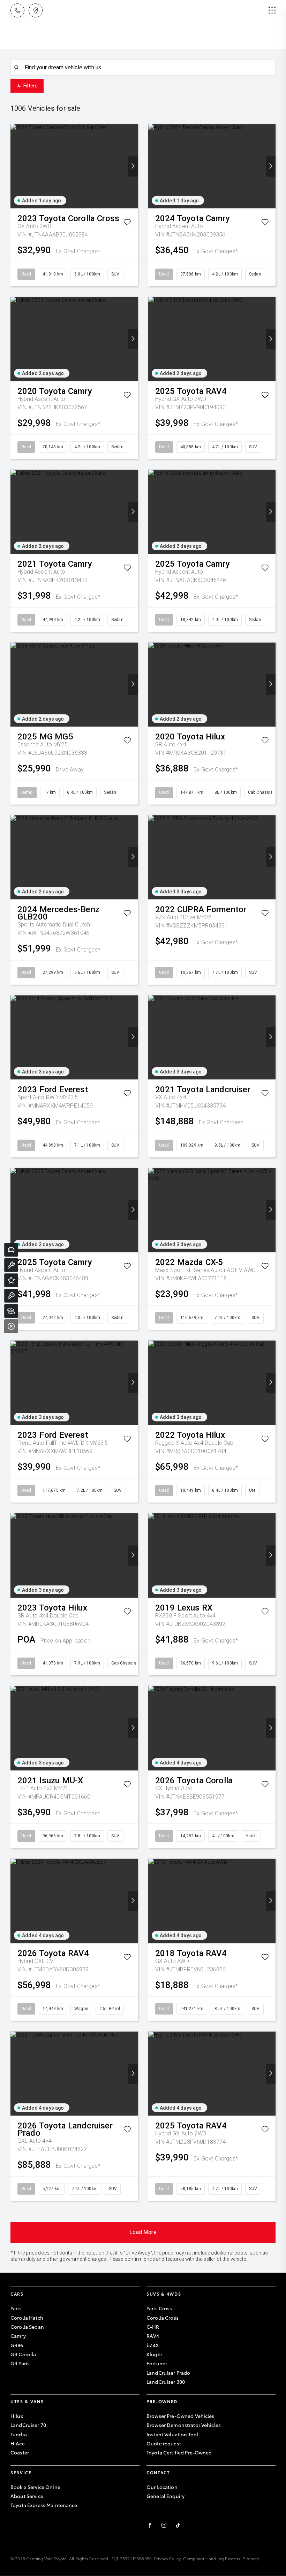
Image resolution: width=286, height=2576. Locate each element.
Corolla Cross (163, 2318)
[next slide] (133, 166)
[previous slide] (15, 166)
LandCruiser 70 (28, 2425)
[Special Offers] (11, 1280)
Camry (18, 2336)
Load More (143, 2232)
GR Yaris (20, 2363)
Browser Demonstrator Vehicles (184, 2425)
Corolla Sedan (27, 2327)
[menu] (272, 10)
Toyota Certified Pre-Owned (179, 2452)
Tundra (19, 2434)
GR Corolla (23, 2354)
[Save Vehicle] (127, 223)
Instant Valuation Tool (172, 2434)
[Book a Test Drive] (11, 1296)
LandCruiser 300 (166, 2382)
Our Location (162, 2487)
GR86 (17, 2345)
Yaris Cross (159, 2308)
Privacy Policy (167, 2558)
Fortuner (157, 2363)
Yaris (16, 2308)
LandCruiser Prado (168, 2373)
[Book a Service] (11, 1265)
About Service (27, 2496)
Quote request (164, 2443)
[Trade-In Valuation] (11, 1250)
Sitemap (251, 2558)
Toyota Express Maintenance (44, 2505)
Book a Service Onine (35, 2487)
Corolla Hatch (27, 2318)
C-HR (153, 2327)
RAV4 (153, 2336)
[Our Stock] (11, 1311)
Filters (31, 86)
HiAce (18, 2443)
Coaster (20, 2452)
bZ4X (153, 2345)
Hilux (17, 2416)
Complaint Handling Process (212, 2558)
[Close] (11, 1326)
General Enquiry (165, 2496)
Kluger (154, 2354)
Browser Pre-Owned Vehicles (180, 2416)
